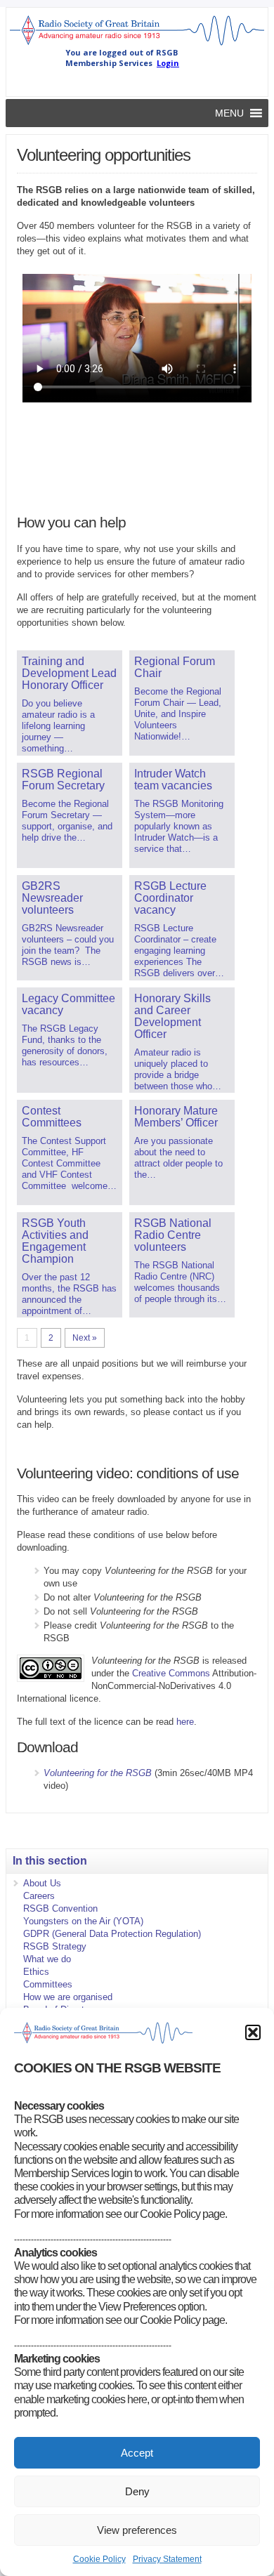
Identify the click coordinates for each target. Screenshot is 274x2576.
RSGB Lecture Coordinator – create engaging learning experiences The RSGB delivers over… (179, 929)
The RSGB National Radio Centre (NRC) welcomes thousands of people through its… (180, 1261)
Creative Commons (171, 1673)
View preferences (137, 2530)
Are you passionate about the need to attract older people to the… (178, 1142)
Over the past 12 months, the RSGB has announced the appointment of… (69, 1267)
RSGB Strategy (55, 1946)
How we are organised (68, 1997)
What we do (47, 1959)
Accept (137, 2453)
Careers (39, 1896)
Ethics (36, 1972)
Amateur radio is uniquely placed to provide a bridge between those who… (178, 1042)
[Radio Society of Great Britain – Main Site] (137, 44)
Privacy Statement (167, 2559)
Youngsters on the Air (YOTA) (83, 1921)
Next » (85, 1338)
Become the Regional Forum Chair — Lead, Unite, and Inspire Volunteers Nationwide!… (178, 698)
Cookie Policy (99, 2559)
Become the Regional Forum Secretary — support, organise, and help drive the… (67, 805)
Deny (137, 2491)
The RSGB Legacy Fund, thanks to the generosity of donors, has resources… (68, 1030)
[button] (253, 2032)
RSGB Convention (60, 1908)
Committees (48, 1984)
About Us (42, 1883)
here (185, 1722)
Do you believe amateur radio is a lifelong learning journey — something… (69, 704)
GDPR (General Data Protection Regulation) (112, 1934)
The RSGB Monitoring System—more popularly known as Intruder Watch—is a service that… (179, 811)
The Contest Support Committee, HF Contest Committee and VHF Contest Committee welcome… (69, 1148)
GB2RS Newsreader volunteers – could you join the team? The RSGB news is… (68, 924)
